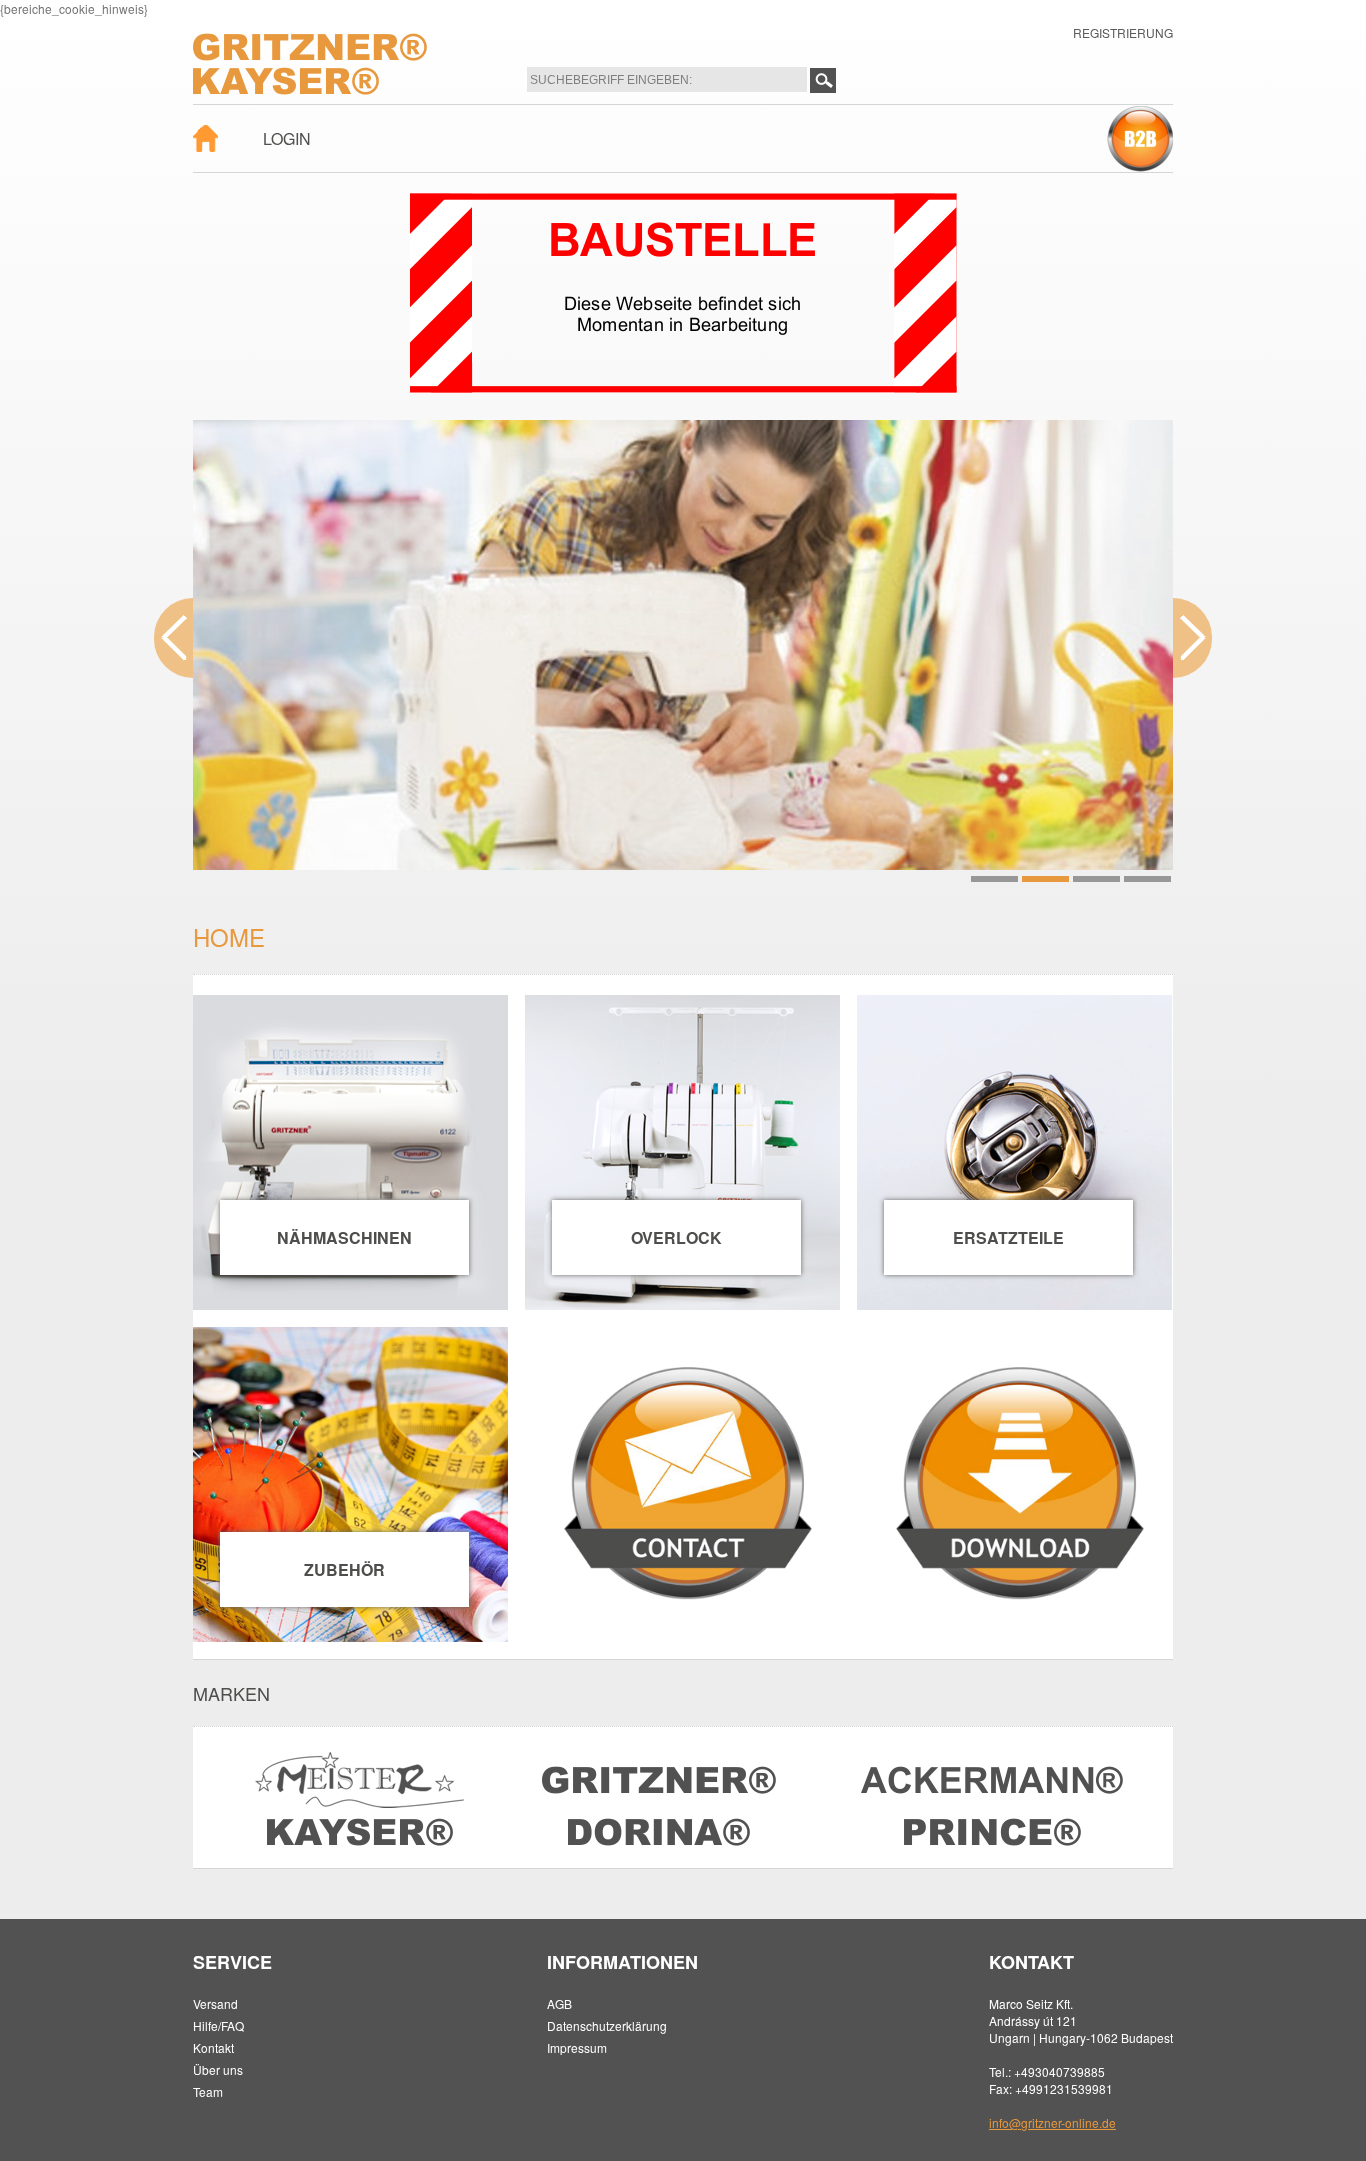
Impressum (577, 2047)
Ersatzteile (1008, 1237)
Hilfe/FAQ (218, 2025)
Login (287, 138)
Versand (215, 2003)
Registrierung (1123, 32)
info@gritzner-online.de (1052, 2122)
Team (208, 2091)
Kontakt (213, 2047)
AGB (559, 2003)
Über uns (218, 2069)
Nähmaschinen (344, 1237)
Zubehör (344, 1569)
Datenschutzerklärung (607, 2025)
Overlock (676, 1237)
